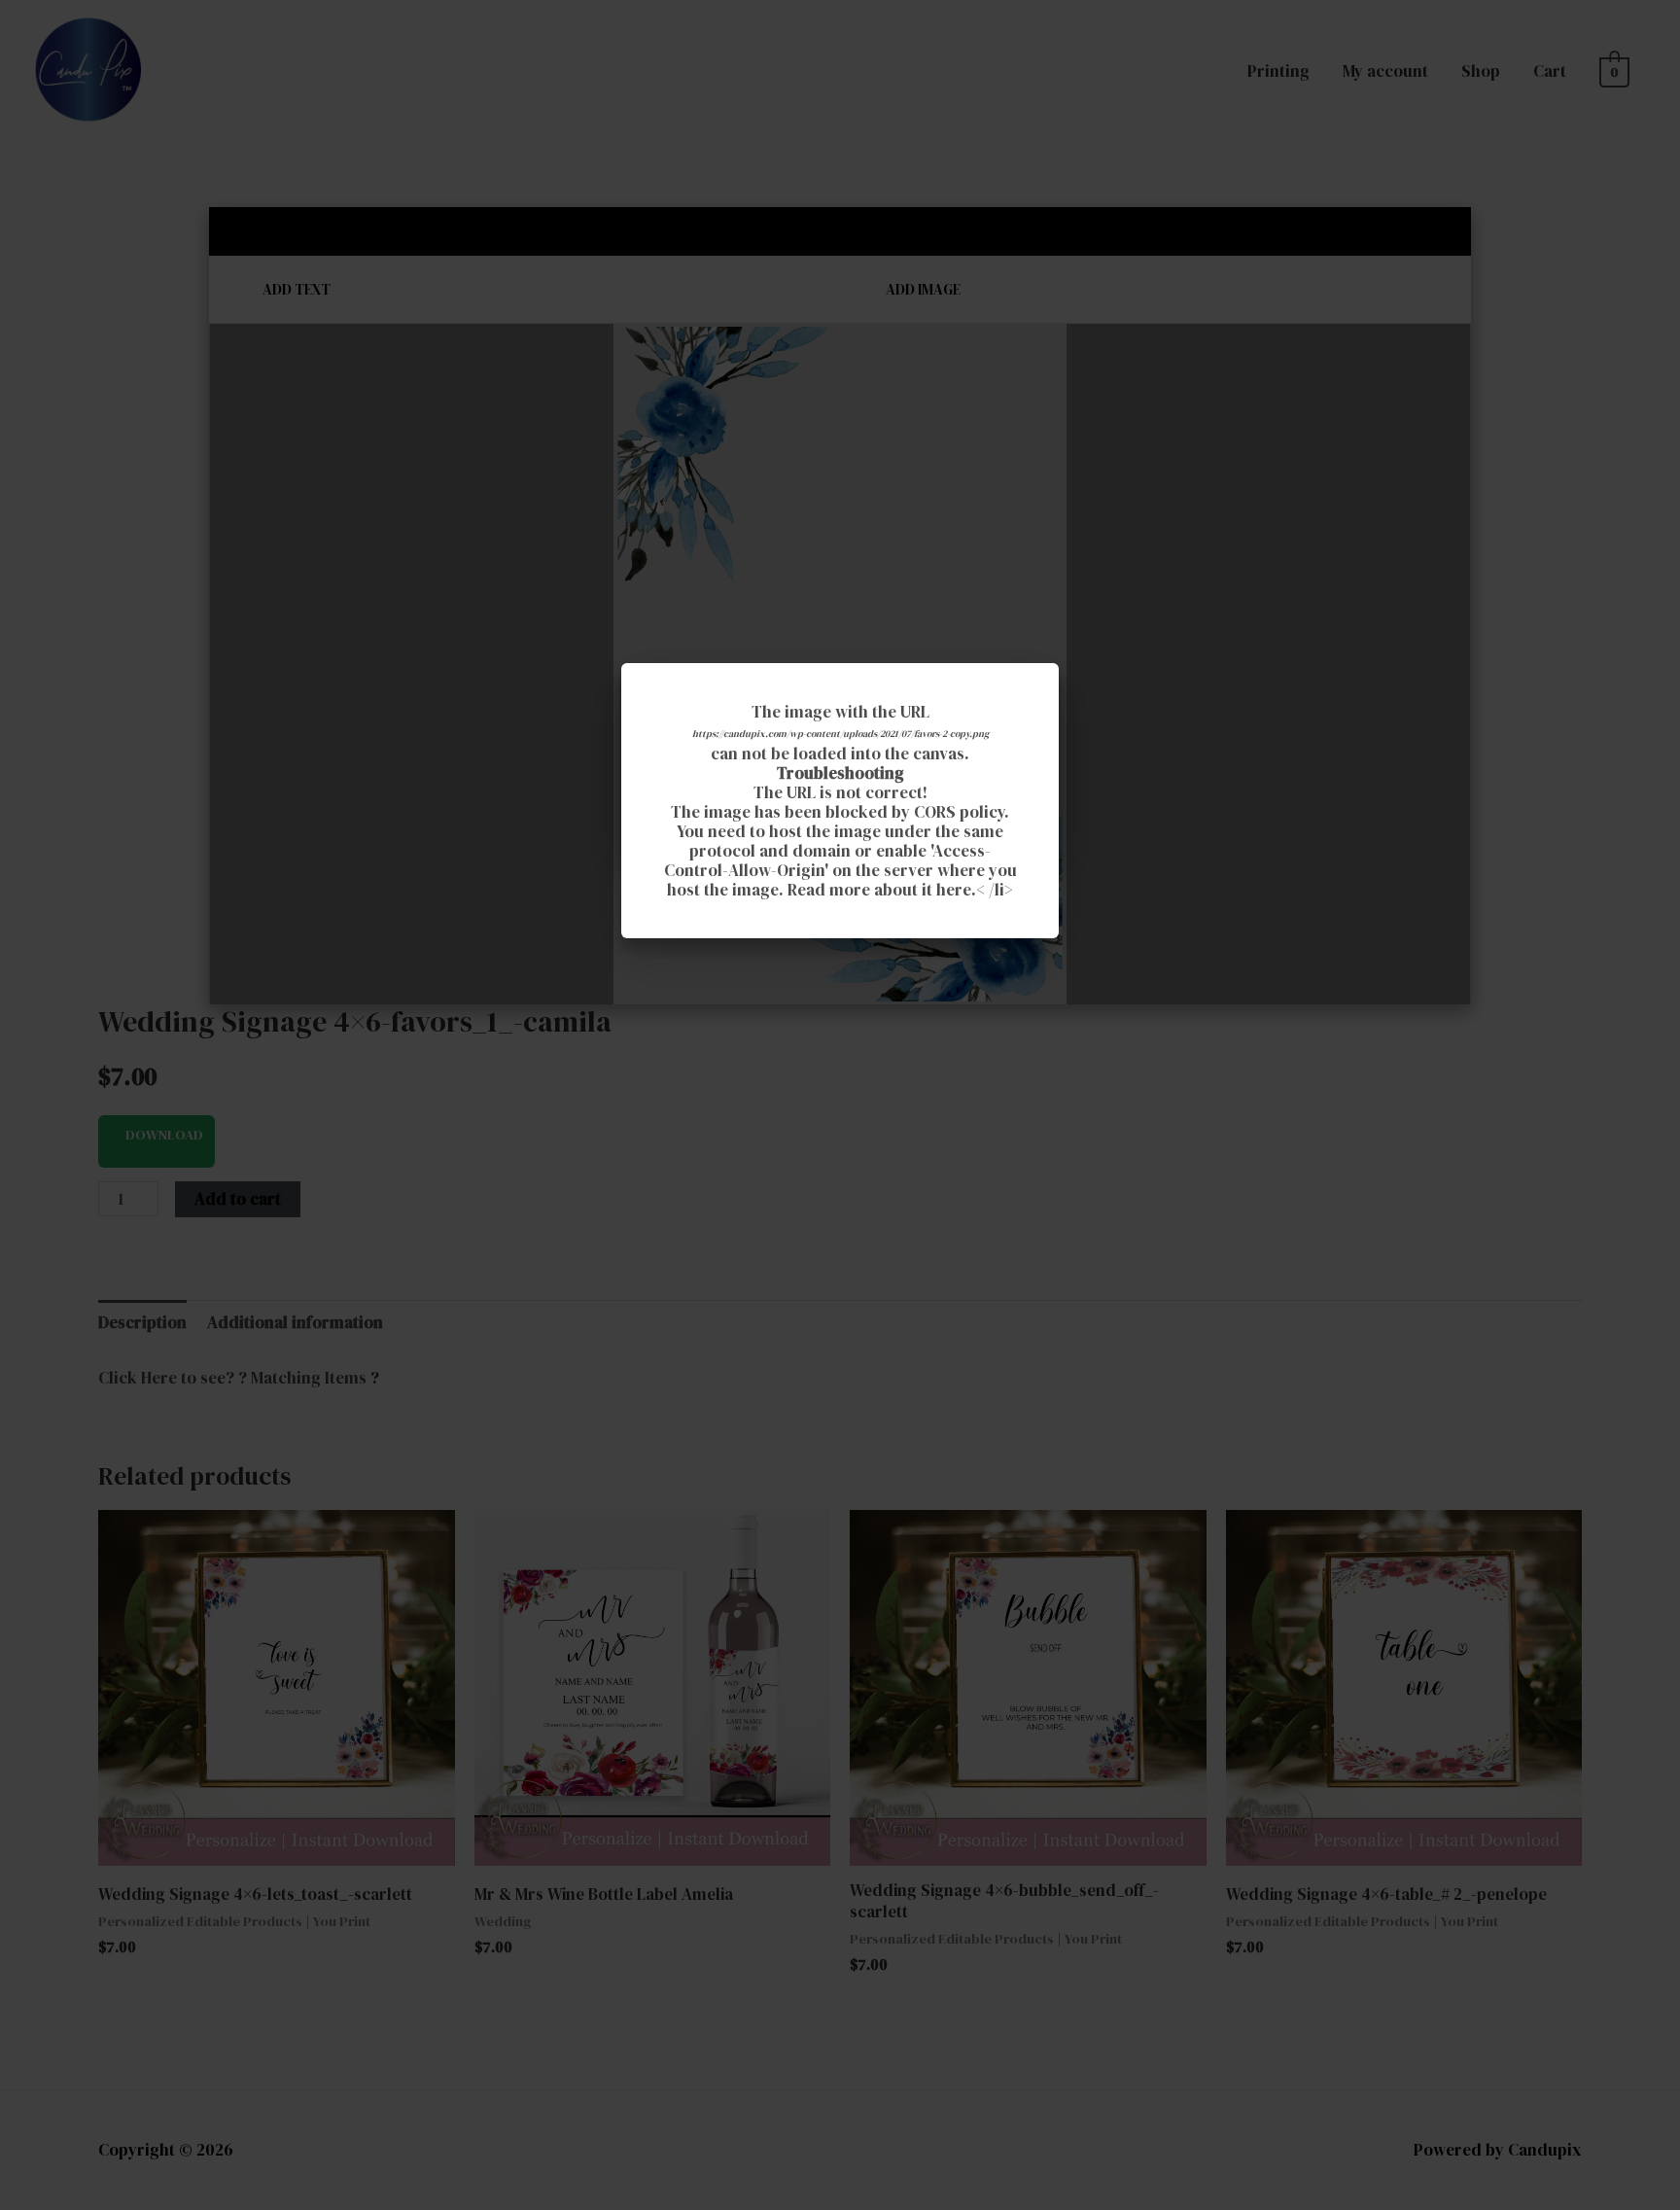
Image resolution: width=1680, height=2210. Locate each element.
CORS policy (959, 812)
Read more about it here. (882, 890)
